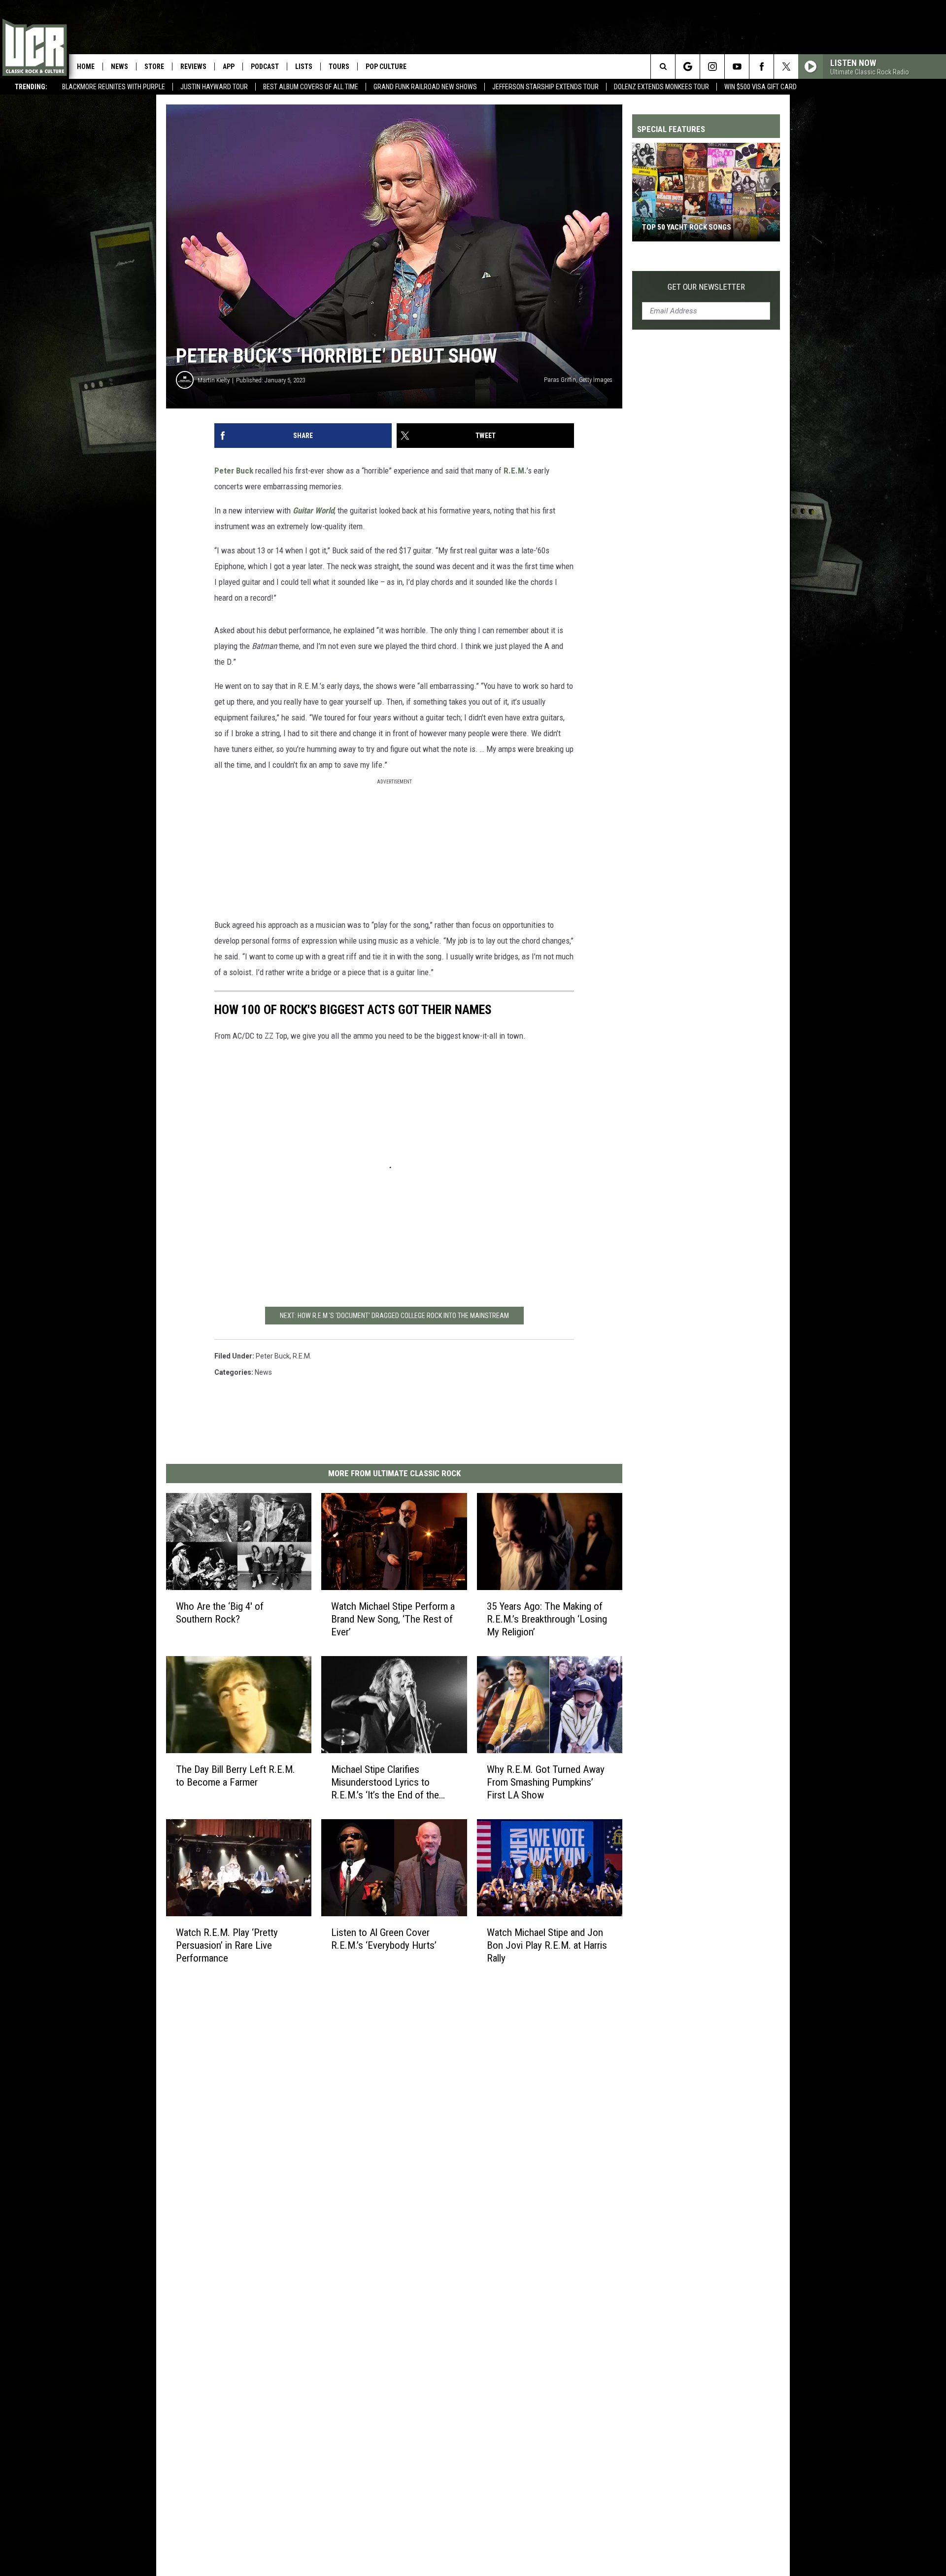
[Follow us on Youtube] (737, 67)
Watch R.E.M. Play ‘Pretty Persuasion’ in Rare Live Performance (227, 1945)
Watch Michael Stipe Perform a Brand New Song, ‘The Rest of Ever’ (393, 1619)
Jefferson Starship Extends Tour (545, 87)
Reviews (193, 67)
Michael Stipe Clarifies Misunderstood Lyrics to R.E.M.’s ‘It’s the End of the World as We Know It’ (385, 1782)
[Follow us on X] (786, 67)
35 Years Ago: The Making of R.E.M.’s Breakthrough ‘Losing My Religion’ (547, 1619)
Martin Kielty (214, 380)
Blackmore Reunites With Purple (114, 87)
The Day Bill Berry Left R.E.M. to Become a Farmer (236, 1776)
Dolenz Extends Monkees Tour (661, 87)
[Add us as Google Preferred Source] (688, 67)
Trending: (31, 87)
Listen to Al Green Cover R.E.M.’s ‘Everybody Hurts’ (384, 1938)
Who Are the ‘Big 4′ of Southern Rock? (220, 1613)
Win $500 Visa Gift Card (760, 87)
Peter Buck (234, 471)
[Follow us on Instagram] (712, 67)
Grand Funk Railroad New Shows (425, 87)
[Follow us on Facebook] (761, 67)
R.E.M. (515, 471)
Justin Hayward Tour (214, 87)
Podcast (265, 67)
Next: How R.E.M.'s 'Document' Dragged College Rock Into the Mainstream (394, 1316)
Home (86, 67)
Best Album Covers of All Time (311, 87)
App (229, 67)
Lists (304, 67)
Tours (339, 67)
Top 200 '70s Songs (676, 227)
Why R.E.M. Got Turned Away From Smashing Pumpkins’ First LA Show (546, 1782)
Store (154, 67)
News (119, 67)
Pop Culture (386, 67)
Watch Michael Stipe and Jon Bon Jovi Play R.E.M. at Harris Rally (547, 1945)
